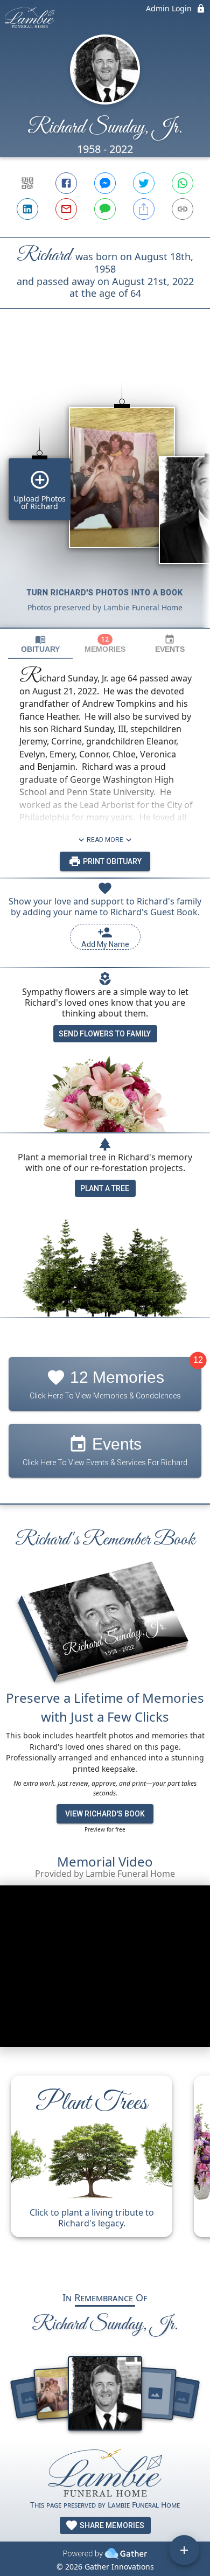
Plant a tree (105, 1188)
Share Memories (111, 2525)
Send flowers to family (105, 1034)
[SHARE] (144, 209)
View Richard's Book (105, 1814)
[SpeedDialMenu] (184, 2550)
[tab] (40, 644)
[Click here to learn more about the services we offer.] (105, 2473)
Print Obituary (111, 861)
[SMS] (105, 209)
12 (198, 1360)
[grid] (105, 486)
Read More (105, 840)
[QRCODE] (27, 183)
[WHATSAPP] (183, 183)
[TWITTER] (144, 183)
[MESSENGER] (105, 183)
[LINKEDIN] (27, 209)
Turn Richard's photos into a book (105, 593)
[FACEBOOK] (66, 183)
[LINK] (183, 209)
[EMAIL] (66, 209)
